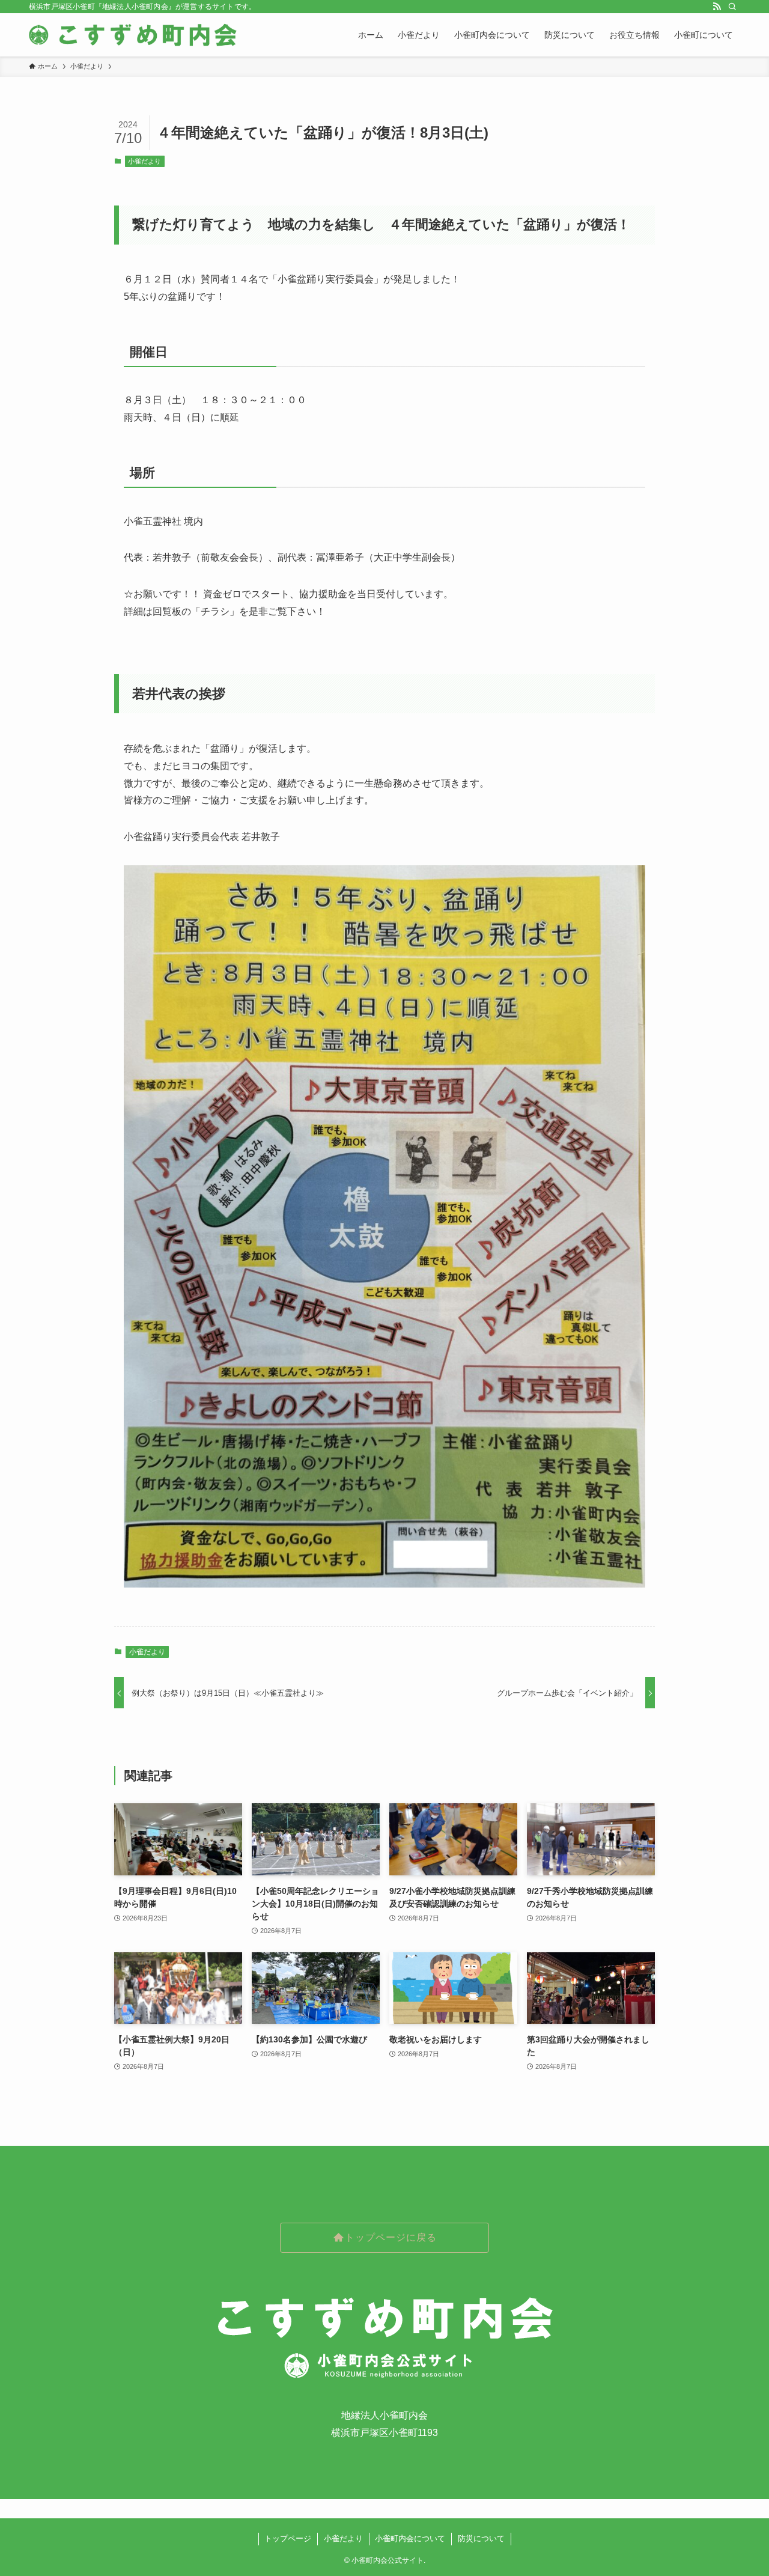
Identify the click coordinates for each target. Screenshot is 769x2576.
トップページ (288, 2538)
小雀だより (144, 161)
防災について (481, 2538)
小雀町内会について (410, 2538)
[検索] (732, 7)
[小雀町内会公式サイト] (134, 35)
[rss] (717, 7)
